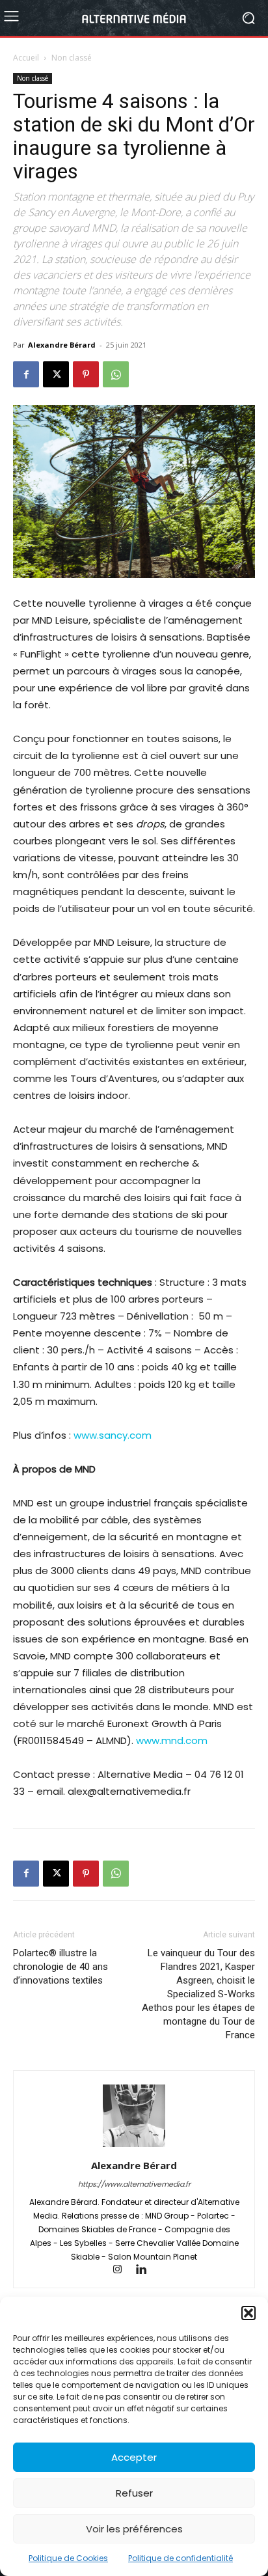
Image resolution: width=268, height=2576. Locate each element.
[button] (248, 2313)
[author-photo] (134, 2147)
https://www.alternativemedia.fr (134, 2184)
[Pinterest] (86, 374)
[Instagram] (124, 2270)
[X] (56, 374)
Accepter (134, 2457)
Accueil (26, 58)
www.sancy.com (113, 1435)
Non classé (72, 58)
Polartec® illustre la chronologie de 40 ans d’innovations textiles (60, 1967)
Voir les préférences (134, 2529)
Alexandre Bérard (62, 345)
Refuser (134, 2493)
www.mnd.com (172, 1740)
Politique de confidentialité (181, 2558)
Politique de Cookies (68, 2558)
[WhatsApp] (116, 374)
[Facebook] (26, 374)
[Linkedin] (146, 2270)
